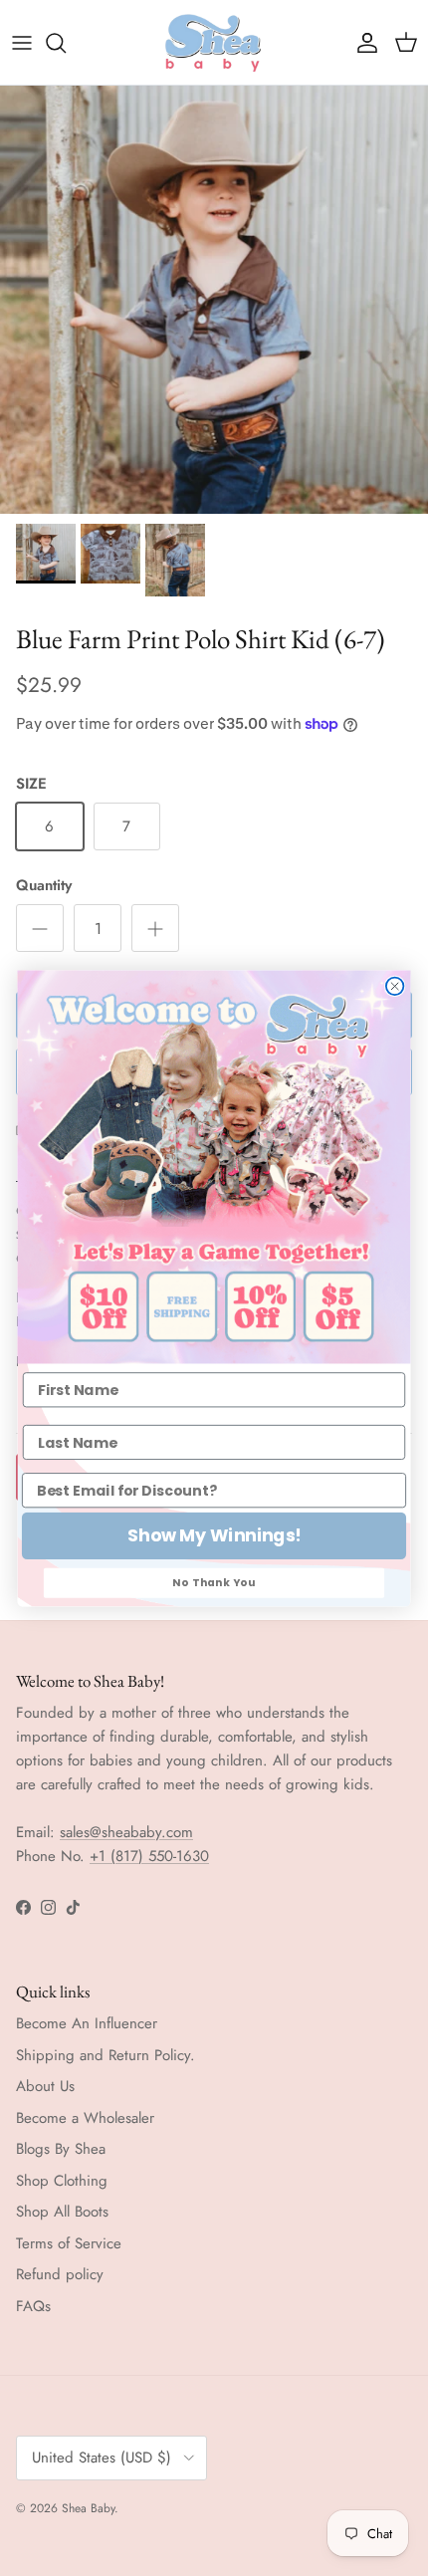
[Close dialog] (395, 986)
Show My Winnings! (214, 1536)
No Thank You (214, 1582)
